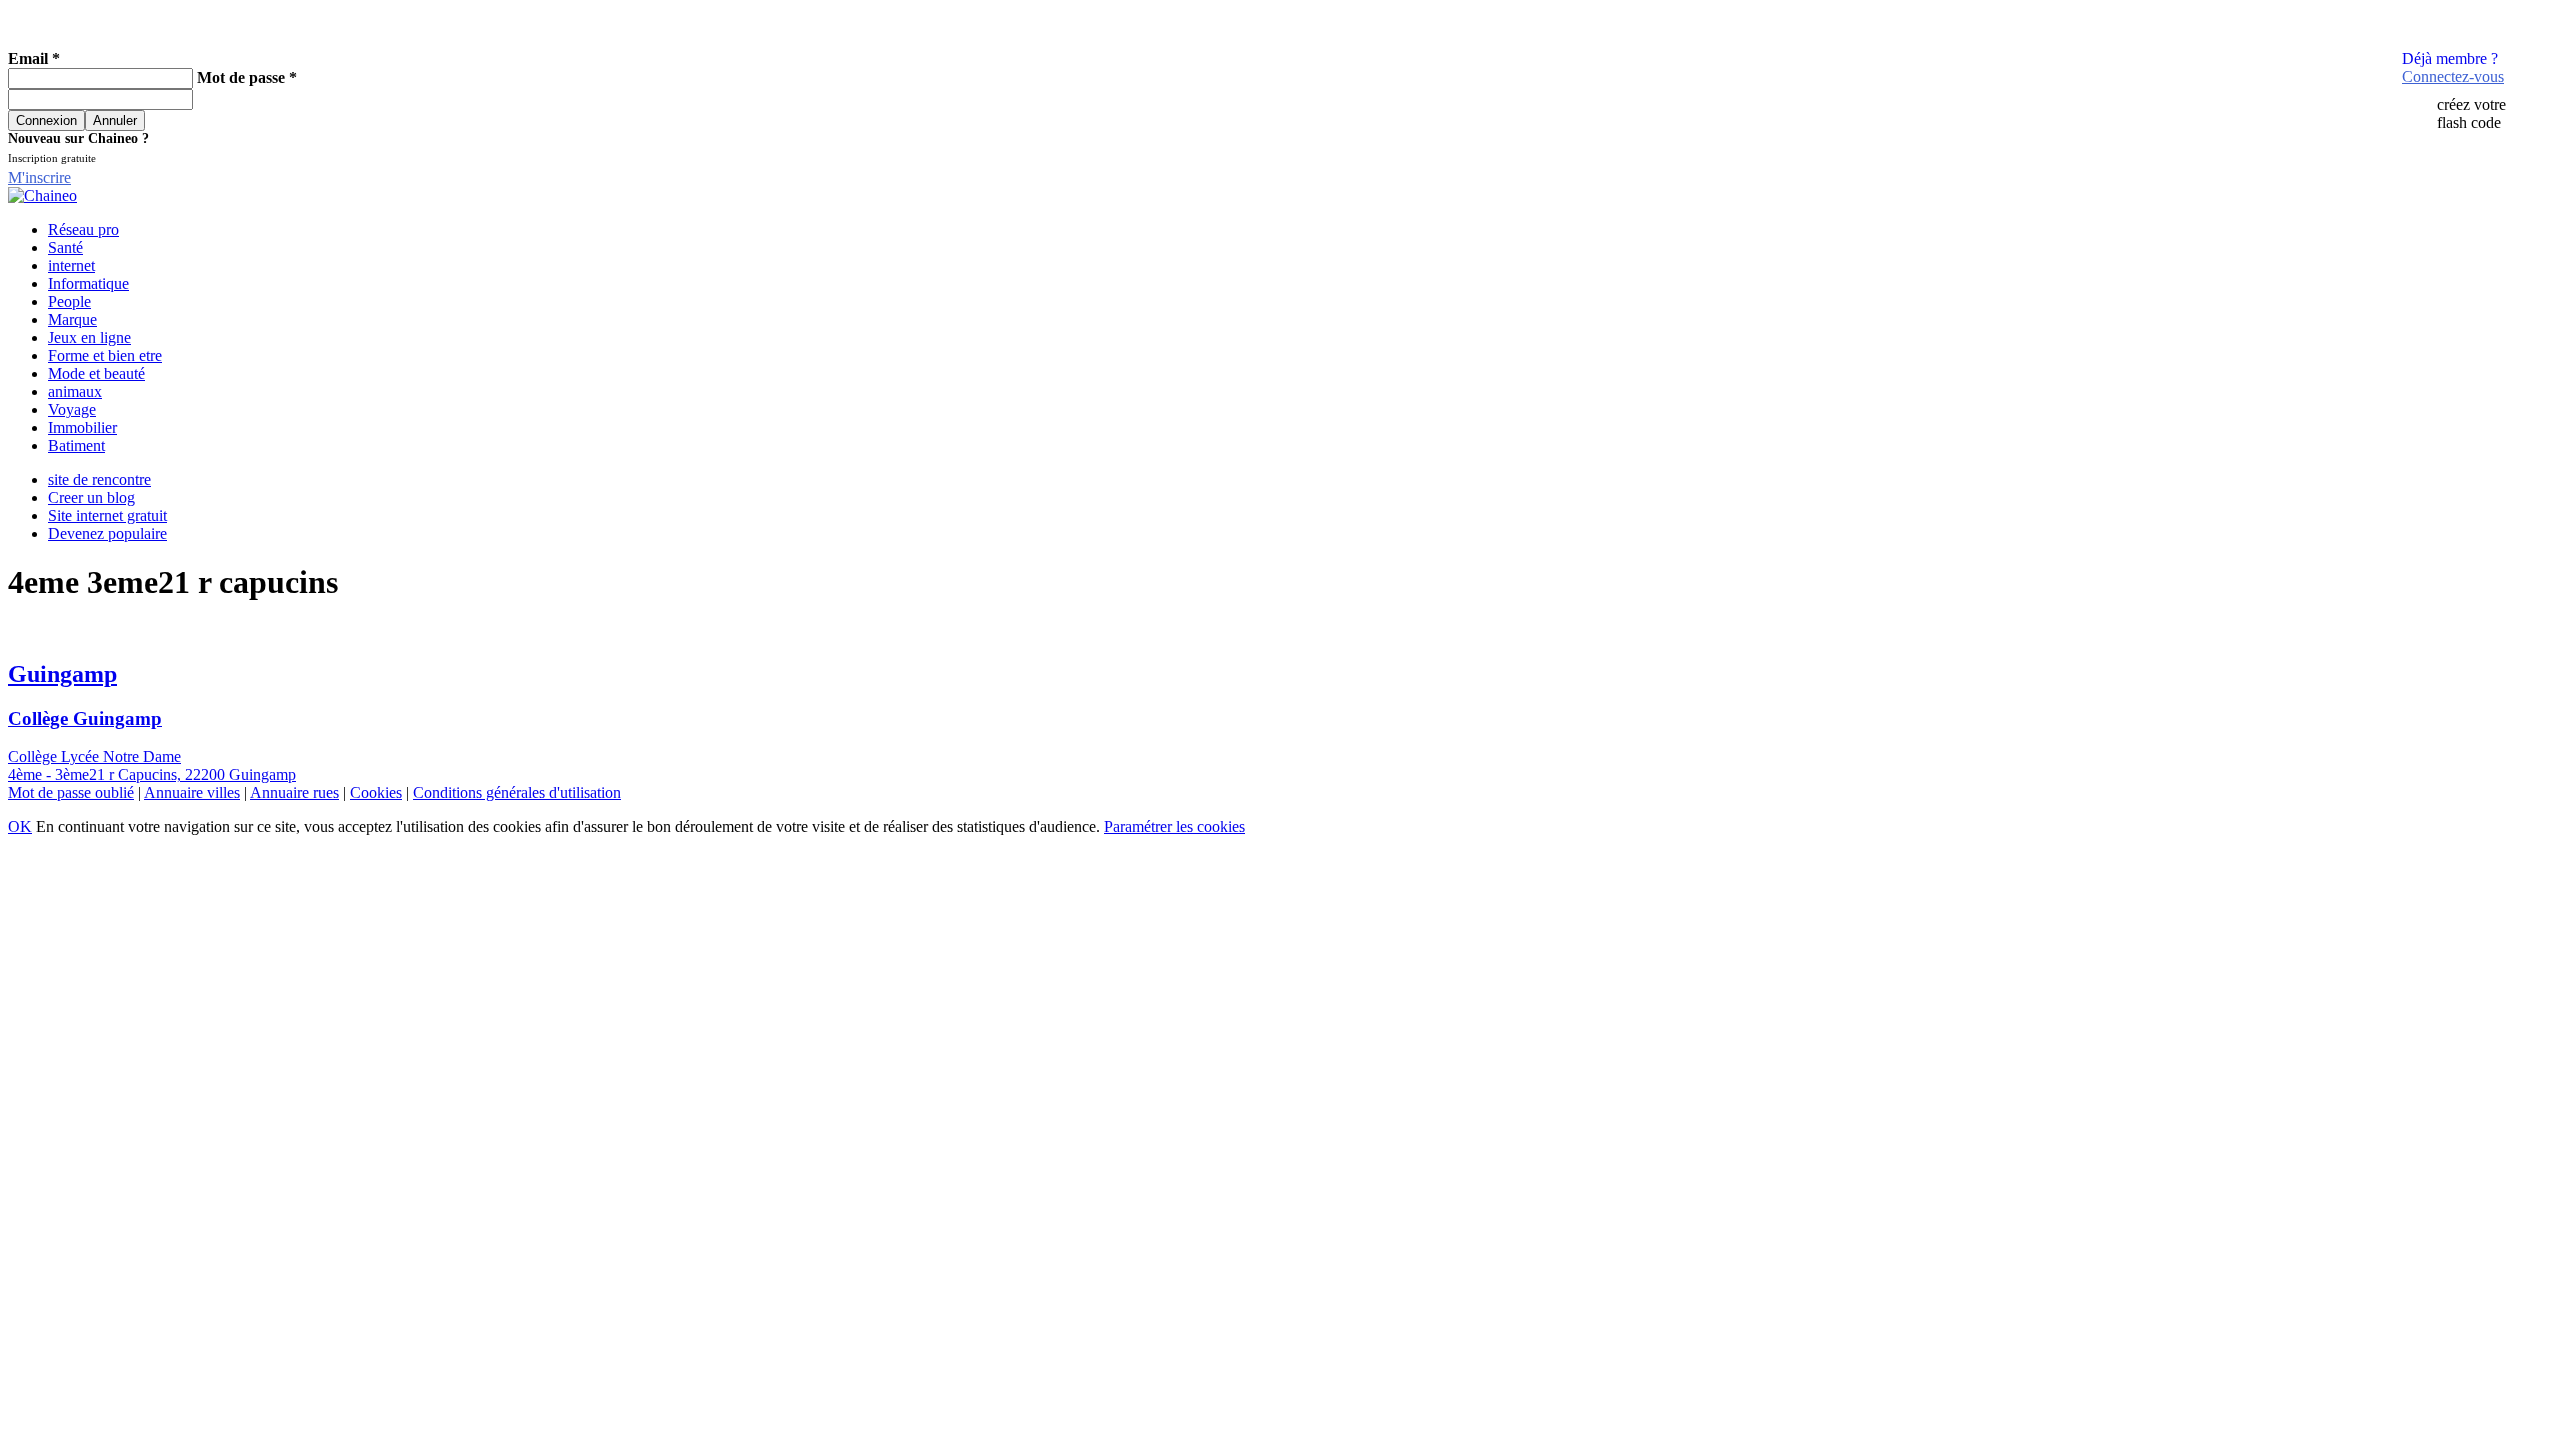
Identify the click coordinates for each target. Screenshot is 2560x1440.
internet (71, 265)
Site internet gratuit (107, 515)
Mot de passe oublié (71, 792)
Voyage (72, 409)
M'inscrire (39, 177)
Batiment (76, 445)
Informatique (88, 283)
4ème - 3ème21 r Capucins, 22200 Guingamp (152, 774)
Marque (72, 319)
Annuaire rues (294, 792)
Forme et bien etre (105, 355)
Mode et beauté (96, 373)
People (69, 301)
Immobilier (82, 427)
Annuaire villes (192, 792)
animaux (75, 391)
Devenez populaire (107, 533)
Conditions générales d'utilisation (517, 792)
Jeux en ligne (89, 337)
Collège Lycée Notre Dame (94, 756)
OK (20, 826)
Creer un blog (91, 497)
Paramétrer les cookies (1174, 826)
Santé (65, 247)
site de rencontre (99, 479)
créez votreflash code (2471, 113)
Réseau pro (83, 229)
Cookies (376, 792)
